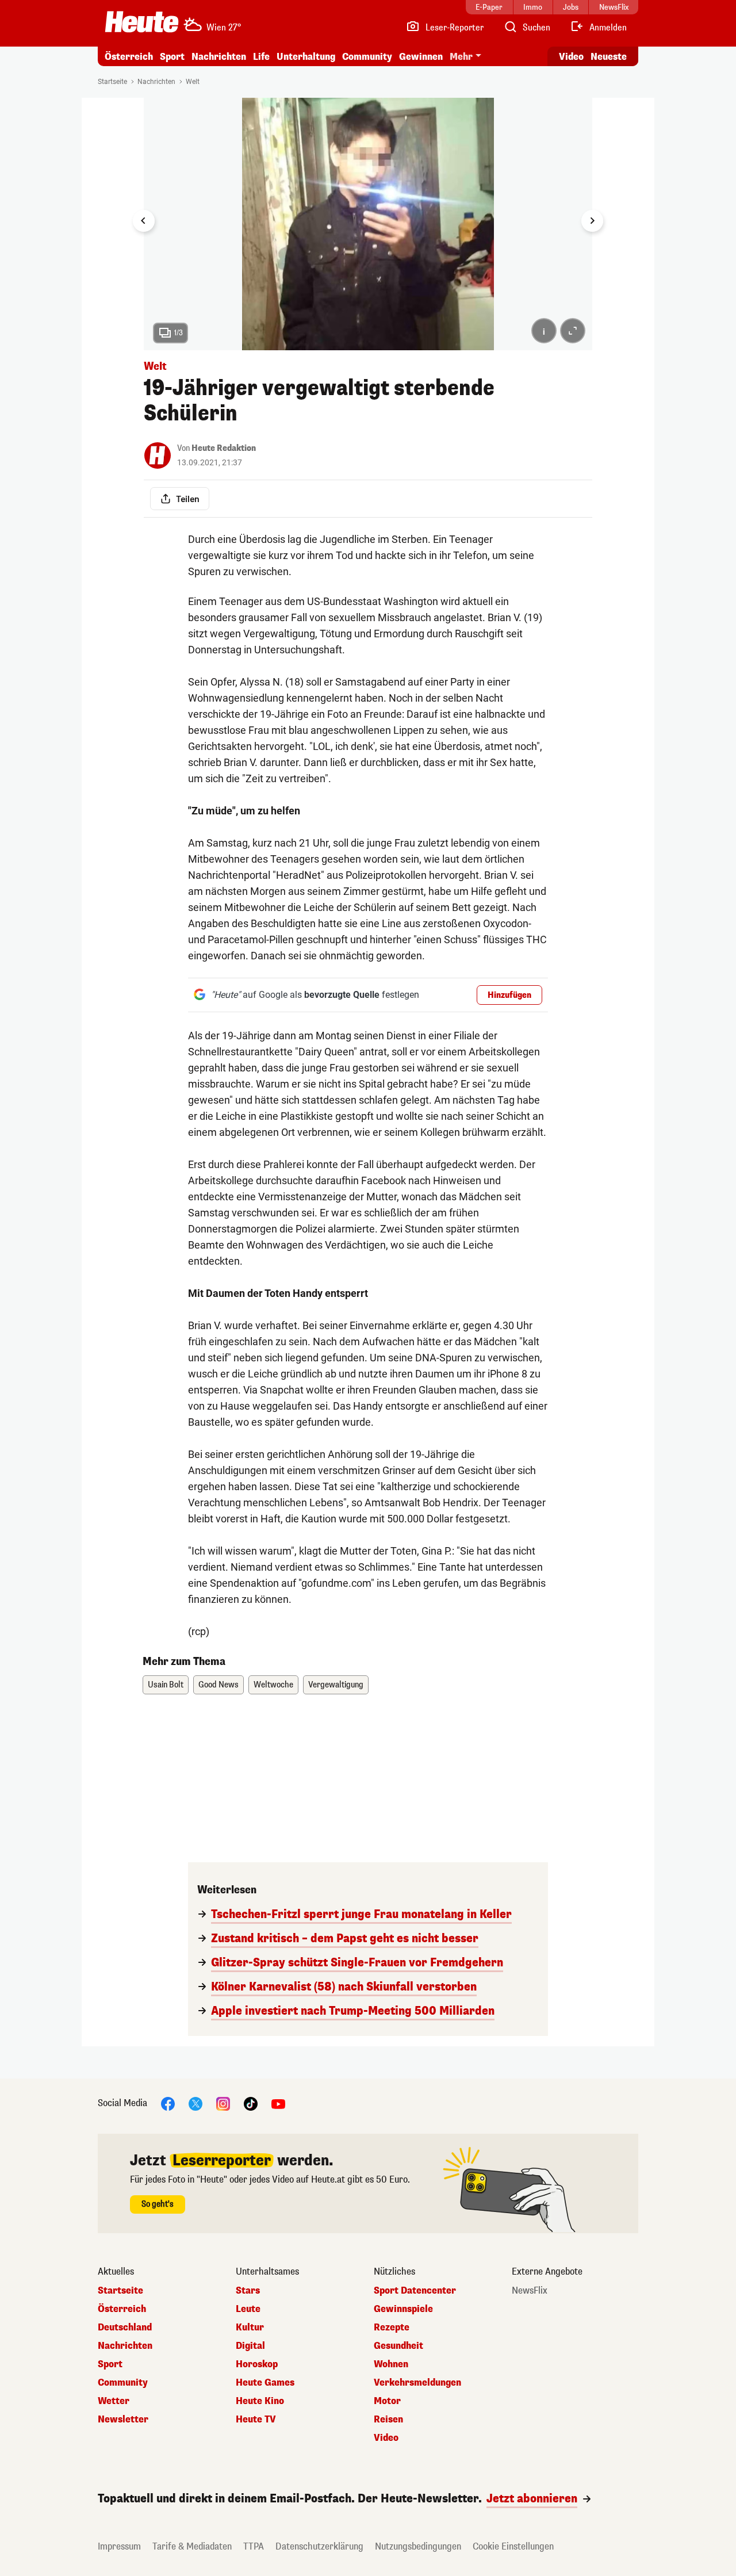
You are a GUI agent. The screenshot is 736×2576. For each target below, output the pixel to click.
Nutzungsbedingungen (418, 2546)
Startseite (112, 82)
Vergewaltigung (336, 1685)
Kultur (250, 2328)
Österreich (129, 57)
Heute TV (256, 2420)
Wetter (114, 2401)
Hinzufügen (509, 995)
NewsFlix (530, 2291)
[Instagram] (223, 2103)
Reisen (388, 2420)
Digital (250, 2346)
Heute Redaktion (224, 448)
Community (367, 57)
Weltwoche (273, 1685)
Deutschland (125, 2328)
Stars (248, 2291)
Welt (193, 82)
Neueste (609, 57)
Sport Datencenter (415, 2291)
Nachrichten (156, 82)
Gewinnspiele (403, 2309)
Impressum (119, 2546)
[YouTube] (278, 2103)
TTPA (254, 2546)
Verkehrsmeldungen (417, 2383)
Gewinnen (421, 57)
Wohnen (391, 2364)
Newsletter (123, 2420)
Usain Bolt (166, 1685)
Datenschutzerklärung (319, 2546)
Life (261, 57)
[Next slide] (592, 221)
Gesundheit (398, 2346)
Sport (172, 57)
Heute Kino (260, 2401)
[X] (195, 2103)
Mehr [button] (461, 57)
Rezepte (392, 2328)
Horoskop (257, 2364)
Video (571, 57)
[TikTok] (251, 2103)
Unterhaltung (306, 57)
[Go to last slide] (144, 221)
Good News (218, 1685)
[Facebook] (168, 2103)
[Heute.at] (142, 22)
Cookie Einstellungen (513, 2546)
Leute (248, 2309)
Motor (387, 2401)
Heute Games (265, 2383)
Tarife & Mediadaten (192, 2546)
